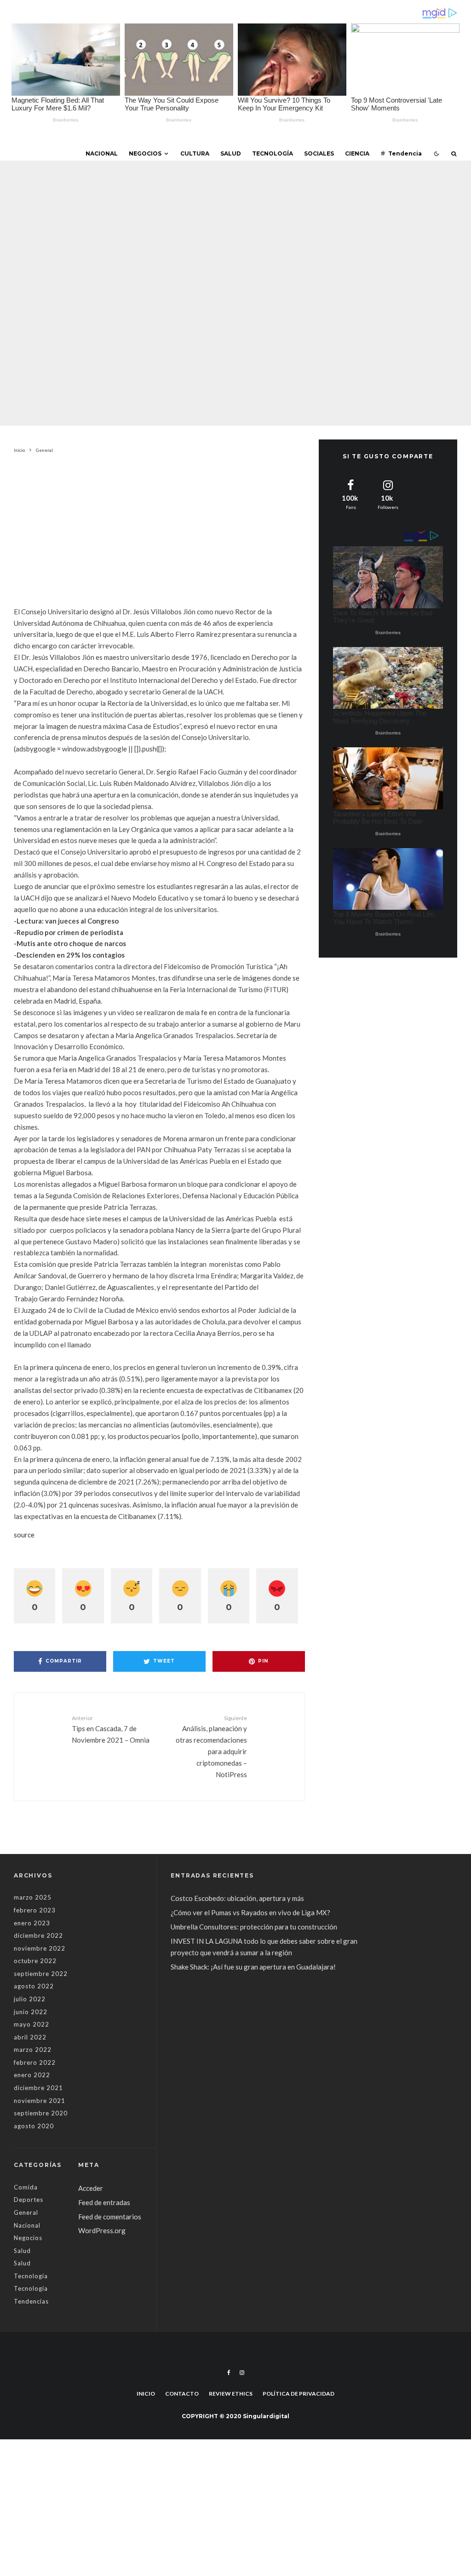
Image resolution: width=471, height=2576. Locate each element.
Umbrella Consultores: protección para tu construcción (254, 1927)
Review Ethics (231, 2394)
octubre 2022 (35, 1961)
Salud (231, 153)
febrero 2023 (35, 1910)
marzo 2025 (33, 1897)
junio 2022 (31, 2012)
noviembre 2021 (40, 2101)
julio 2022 (30, 1999)
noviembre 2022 (40, 1948)
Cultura (195, 153)
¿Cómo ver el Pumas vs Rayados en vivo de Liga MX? (251, 1912)
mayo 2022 (32, 2024)
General (174, 272)
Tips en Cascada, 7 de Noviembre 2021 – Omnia (111, 1729)
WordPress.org (102, 2230)
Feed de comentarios (110, 2217)
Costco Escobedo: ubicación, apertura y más (237, 1898)
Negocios (145, 153)
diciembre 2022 (38, 1935)
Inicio (146, 2394)
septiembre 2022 (41, 1974)
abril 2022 (30, 2037)
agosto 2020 (34, 2126)
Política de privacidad (299, 2394)
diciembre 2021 (38, 2088)
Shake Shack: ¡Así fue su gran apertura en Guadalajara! (253, 1967)
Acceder (91, 2188)
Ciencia (357, 153)
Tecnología (273, 153)
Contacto (182, 2394)
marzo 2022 (33, 2050)
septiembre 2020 (41, 2113)
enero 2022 (32, 2075)
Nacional (102, 153)
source (24, 1535)
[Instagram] (242, 2373)
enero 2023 (32, 1923)
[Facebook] (229, 2373)
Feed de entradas (104, 2202)
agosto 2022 (34, 1986)
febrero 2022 (35, 2062)
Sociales (319, 153)
